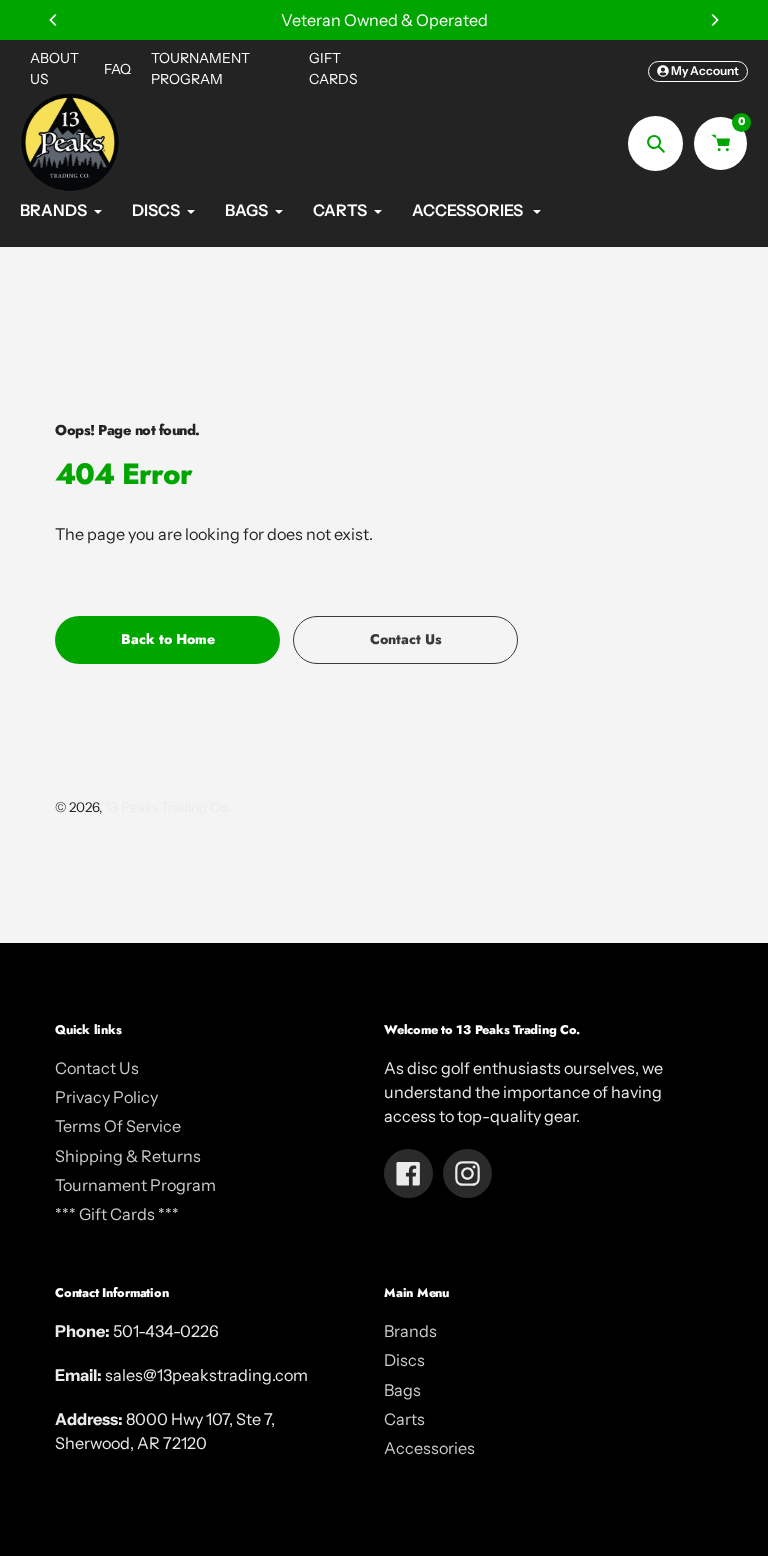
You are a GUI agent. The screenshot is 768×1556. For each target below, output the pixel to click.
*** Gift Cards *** (117, 1214)
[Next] (714, 20)
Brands (410, 1331)
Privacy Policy (106, 1097)
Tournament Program (135, 1185)
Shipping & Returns (128, 1156)
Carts (404, 1419)
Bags (402, 1390)
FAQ (117, 69)
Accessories (429, 1448)
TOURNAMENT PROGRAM (200, 68)
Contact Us (97, 1068)
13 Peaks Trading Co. (167, 807)
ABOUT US (54, 68)
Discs (404, 1360)
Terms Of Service (118, 1126)
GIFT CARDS (333, 68)
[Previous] (54, 20)
